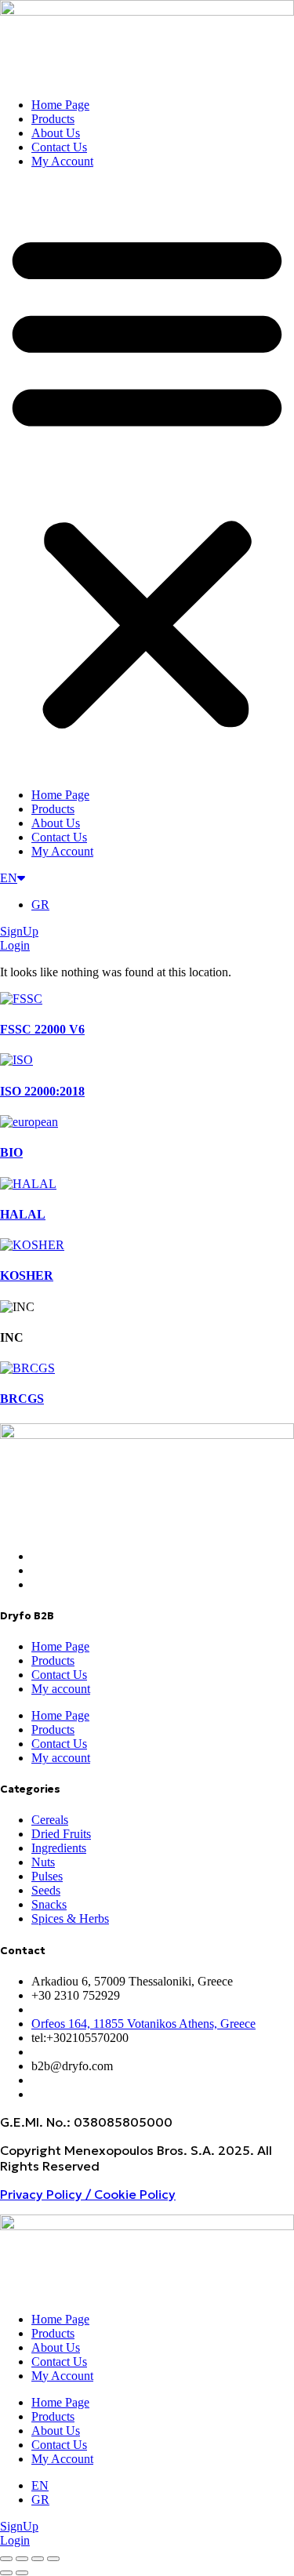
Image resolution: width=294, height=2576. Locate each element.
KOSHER (27, 1275)
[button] (147, 478)
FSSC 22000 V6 (42, 1029)
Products (53, 119)
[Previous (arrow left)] (6, 2573)
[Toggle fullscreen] (22, 2559)
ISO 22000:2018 (42, 1091)
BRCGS (22, 1399)
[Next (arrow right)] (22, 2573)
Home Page (60, 105)
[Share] (38, 2559)
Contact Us (59, 147)
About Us (56, 133)
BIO (11, 1152)
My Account (62, 161)
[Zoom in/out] (6, 2559)
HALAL (23, 1214)
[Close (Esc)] (53, 2559)
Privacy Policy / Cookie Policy (88, 2194)
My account (61, 1689)
